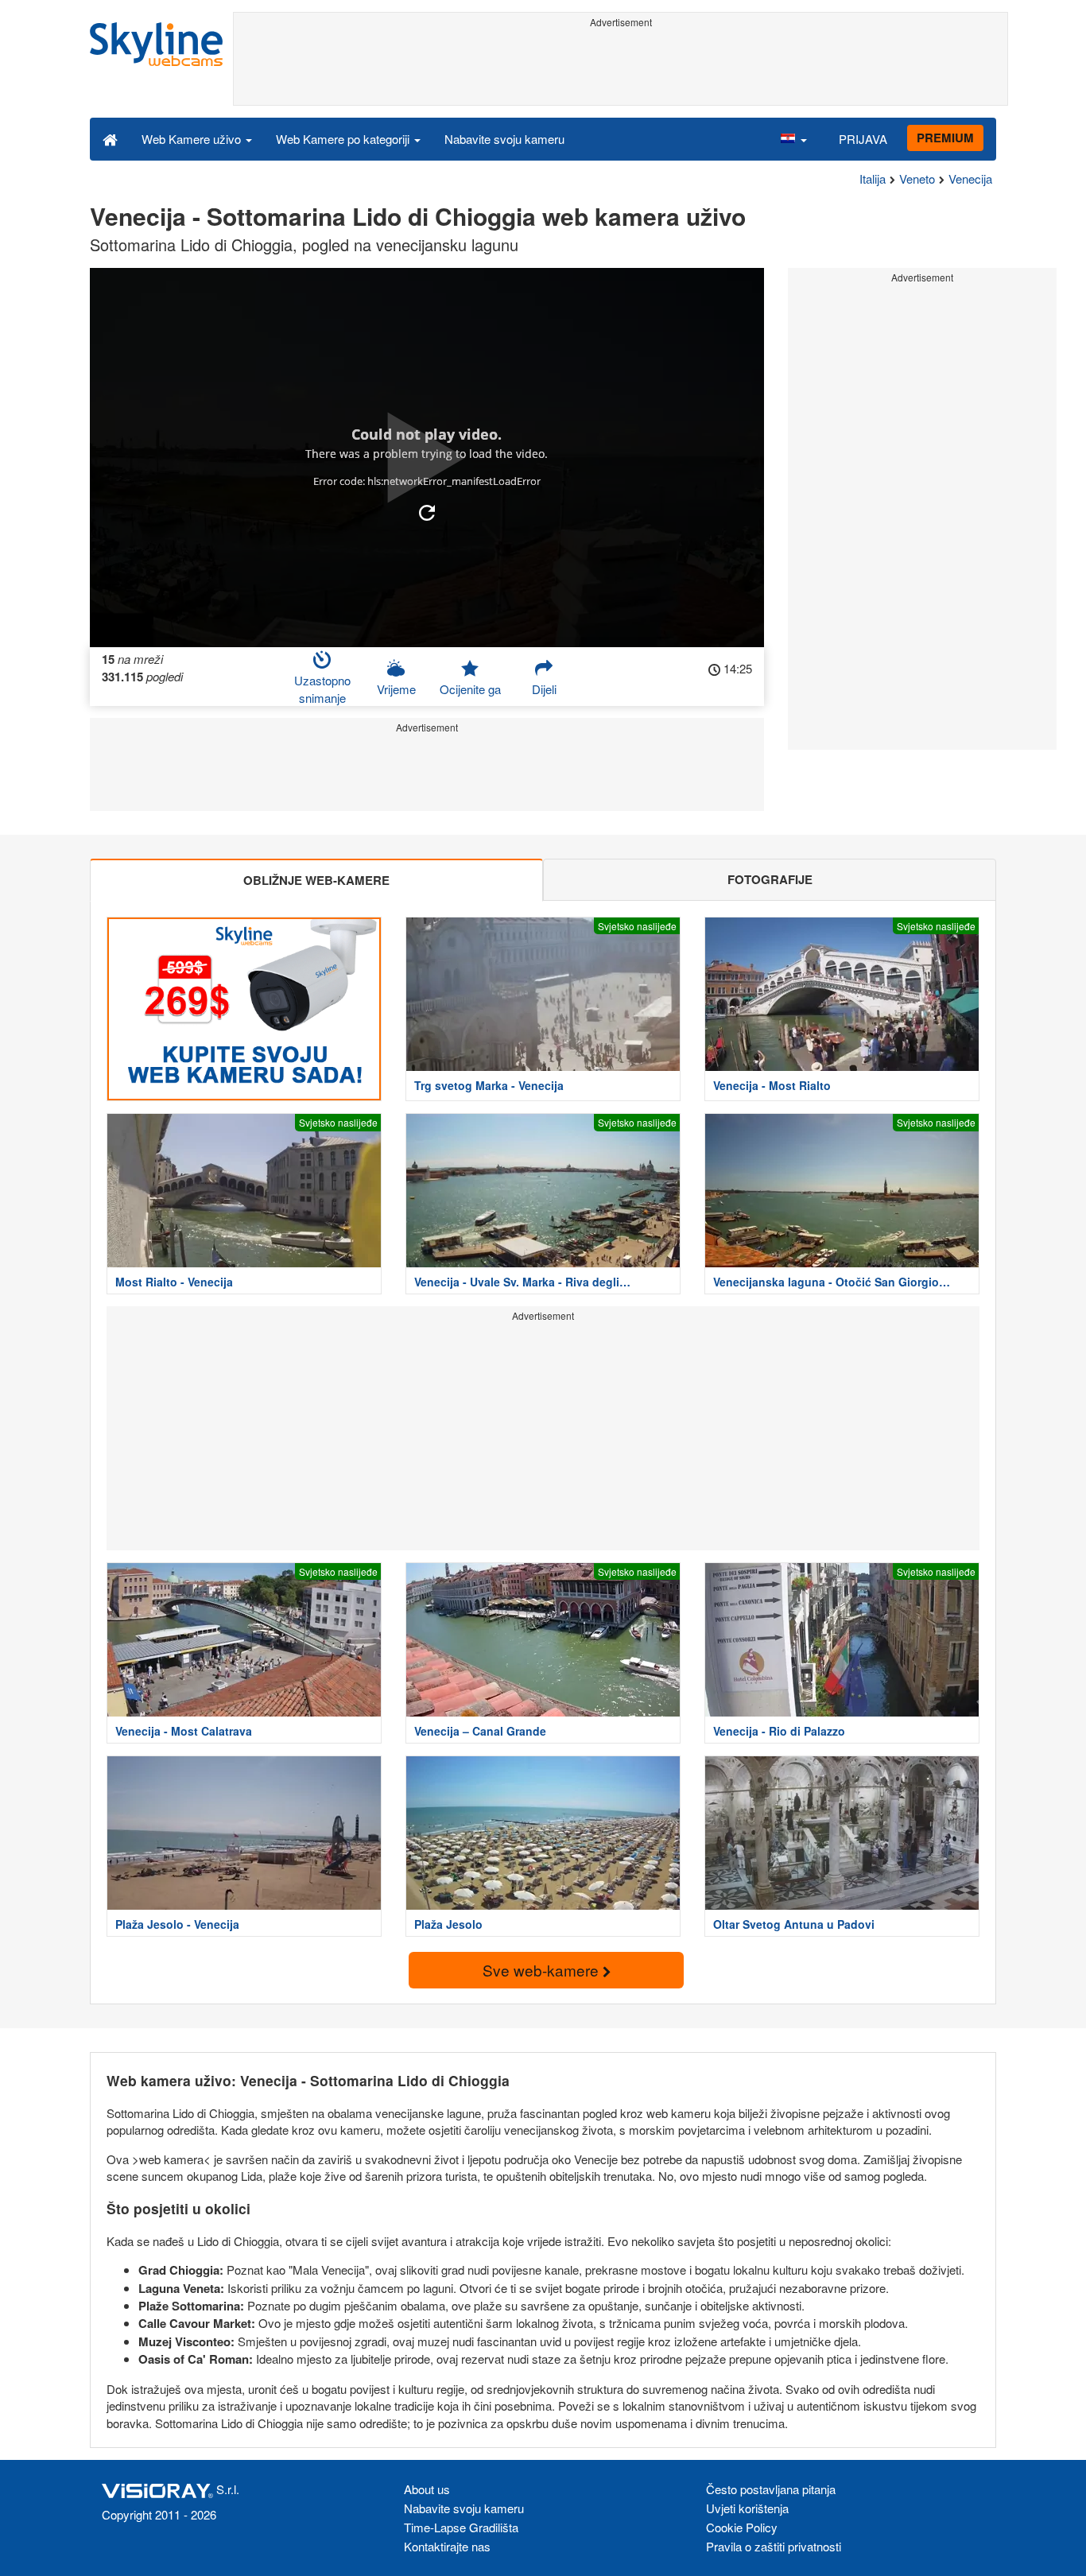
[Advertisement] (621, 69)
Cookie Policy (742, 2527)
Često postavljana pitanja (771, 2489)
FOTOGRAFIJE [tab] (770, 879)
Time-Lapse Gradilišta (461, 2527)
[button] (793, 138)
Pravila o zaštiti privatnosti (774, 2546)
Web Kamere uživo (193, 139)
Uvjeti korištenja (747, 2508)
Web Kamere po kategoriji (344, 139)
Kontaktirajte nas (447, 2546)
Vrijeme (396, 689)
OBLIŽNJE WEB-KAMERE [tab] (316, 880)
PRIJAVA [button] (863, 139)
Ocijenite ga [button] (470, 689)
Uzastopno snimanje (322, 689)
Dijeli (544, 689)
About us (427, 2489)
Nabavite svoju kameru (504, 139)
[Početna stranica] (110, 138)
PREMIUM (945, 138)
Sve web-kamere (543, 1970)
